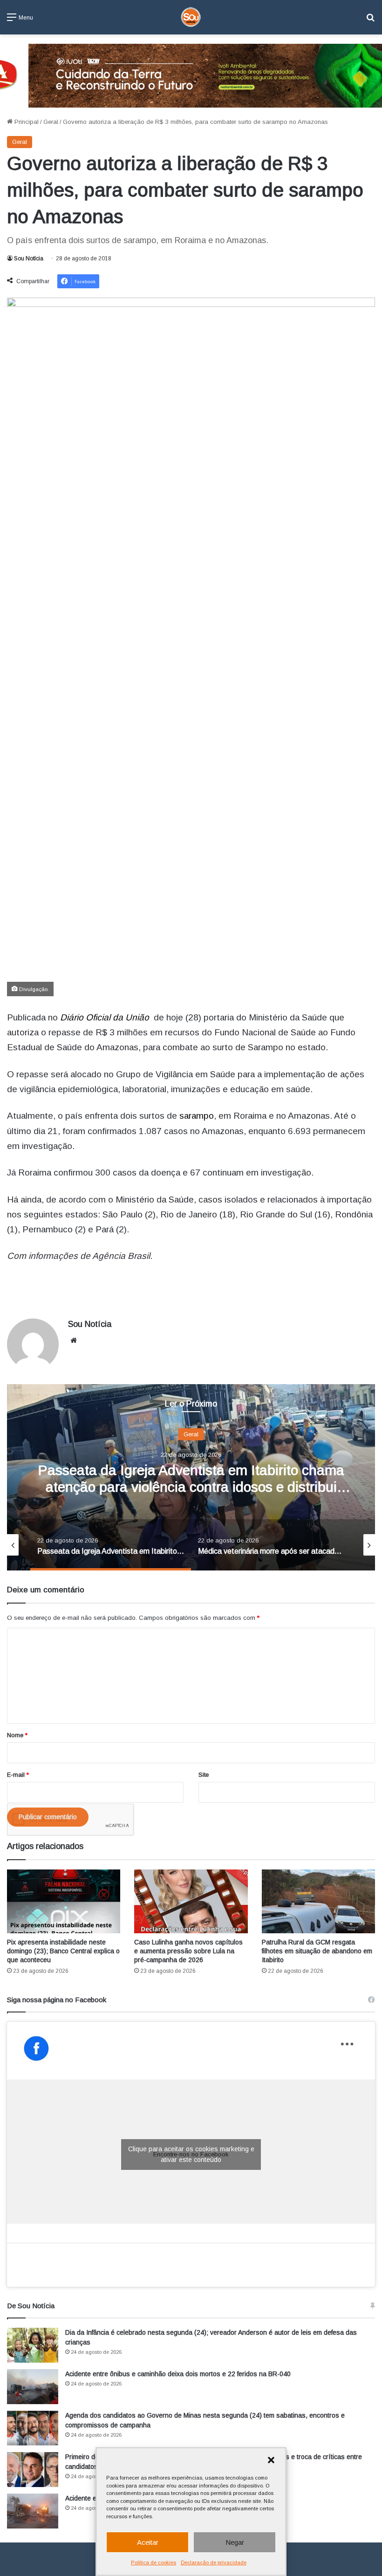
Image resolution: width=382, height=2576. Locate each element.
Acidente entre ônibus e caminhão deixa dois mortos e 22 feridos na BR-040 (178, 2374)
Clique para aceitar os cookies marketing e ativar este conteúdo (191, 2154)
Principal (26, 122)
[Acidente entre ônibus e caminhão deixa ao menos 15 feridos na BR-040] (33, 2511)
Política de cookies (153, 2562)
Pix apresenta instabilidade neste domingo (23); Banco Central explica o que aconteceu (63, 1951)
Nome (17, 1735)
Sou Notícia (29, 258)
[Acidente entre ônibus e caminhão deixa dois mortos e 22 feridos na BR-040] (33, 2387)
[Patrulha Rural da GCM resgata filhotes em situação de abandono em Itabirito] (318, 1901)
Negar (235, 2542)
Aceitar (148, 2542)
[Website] (74, 1340)
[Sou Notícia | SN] (191, 17)
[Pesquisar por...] (370, 21)
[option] (191, 1477)
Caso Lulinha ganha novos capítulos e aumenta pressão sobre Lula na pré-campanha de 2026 (188, 1951)
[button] (271, 2460)
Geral (51, 122)
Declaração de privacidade (214, 2562)
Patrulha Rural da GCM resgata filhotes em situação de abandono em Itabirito (317, 1951)
